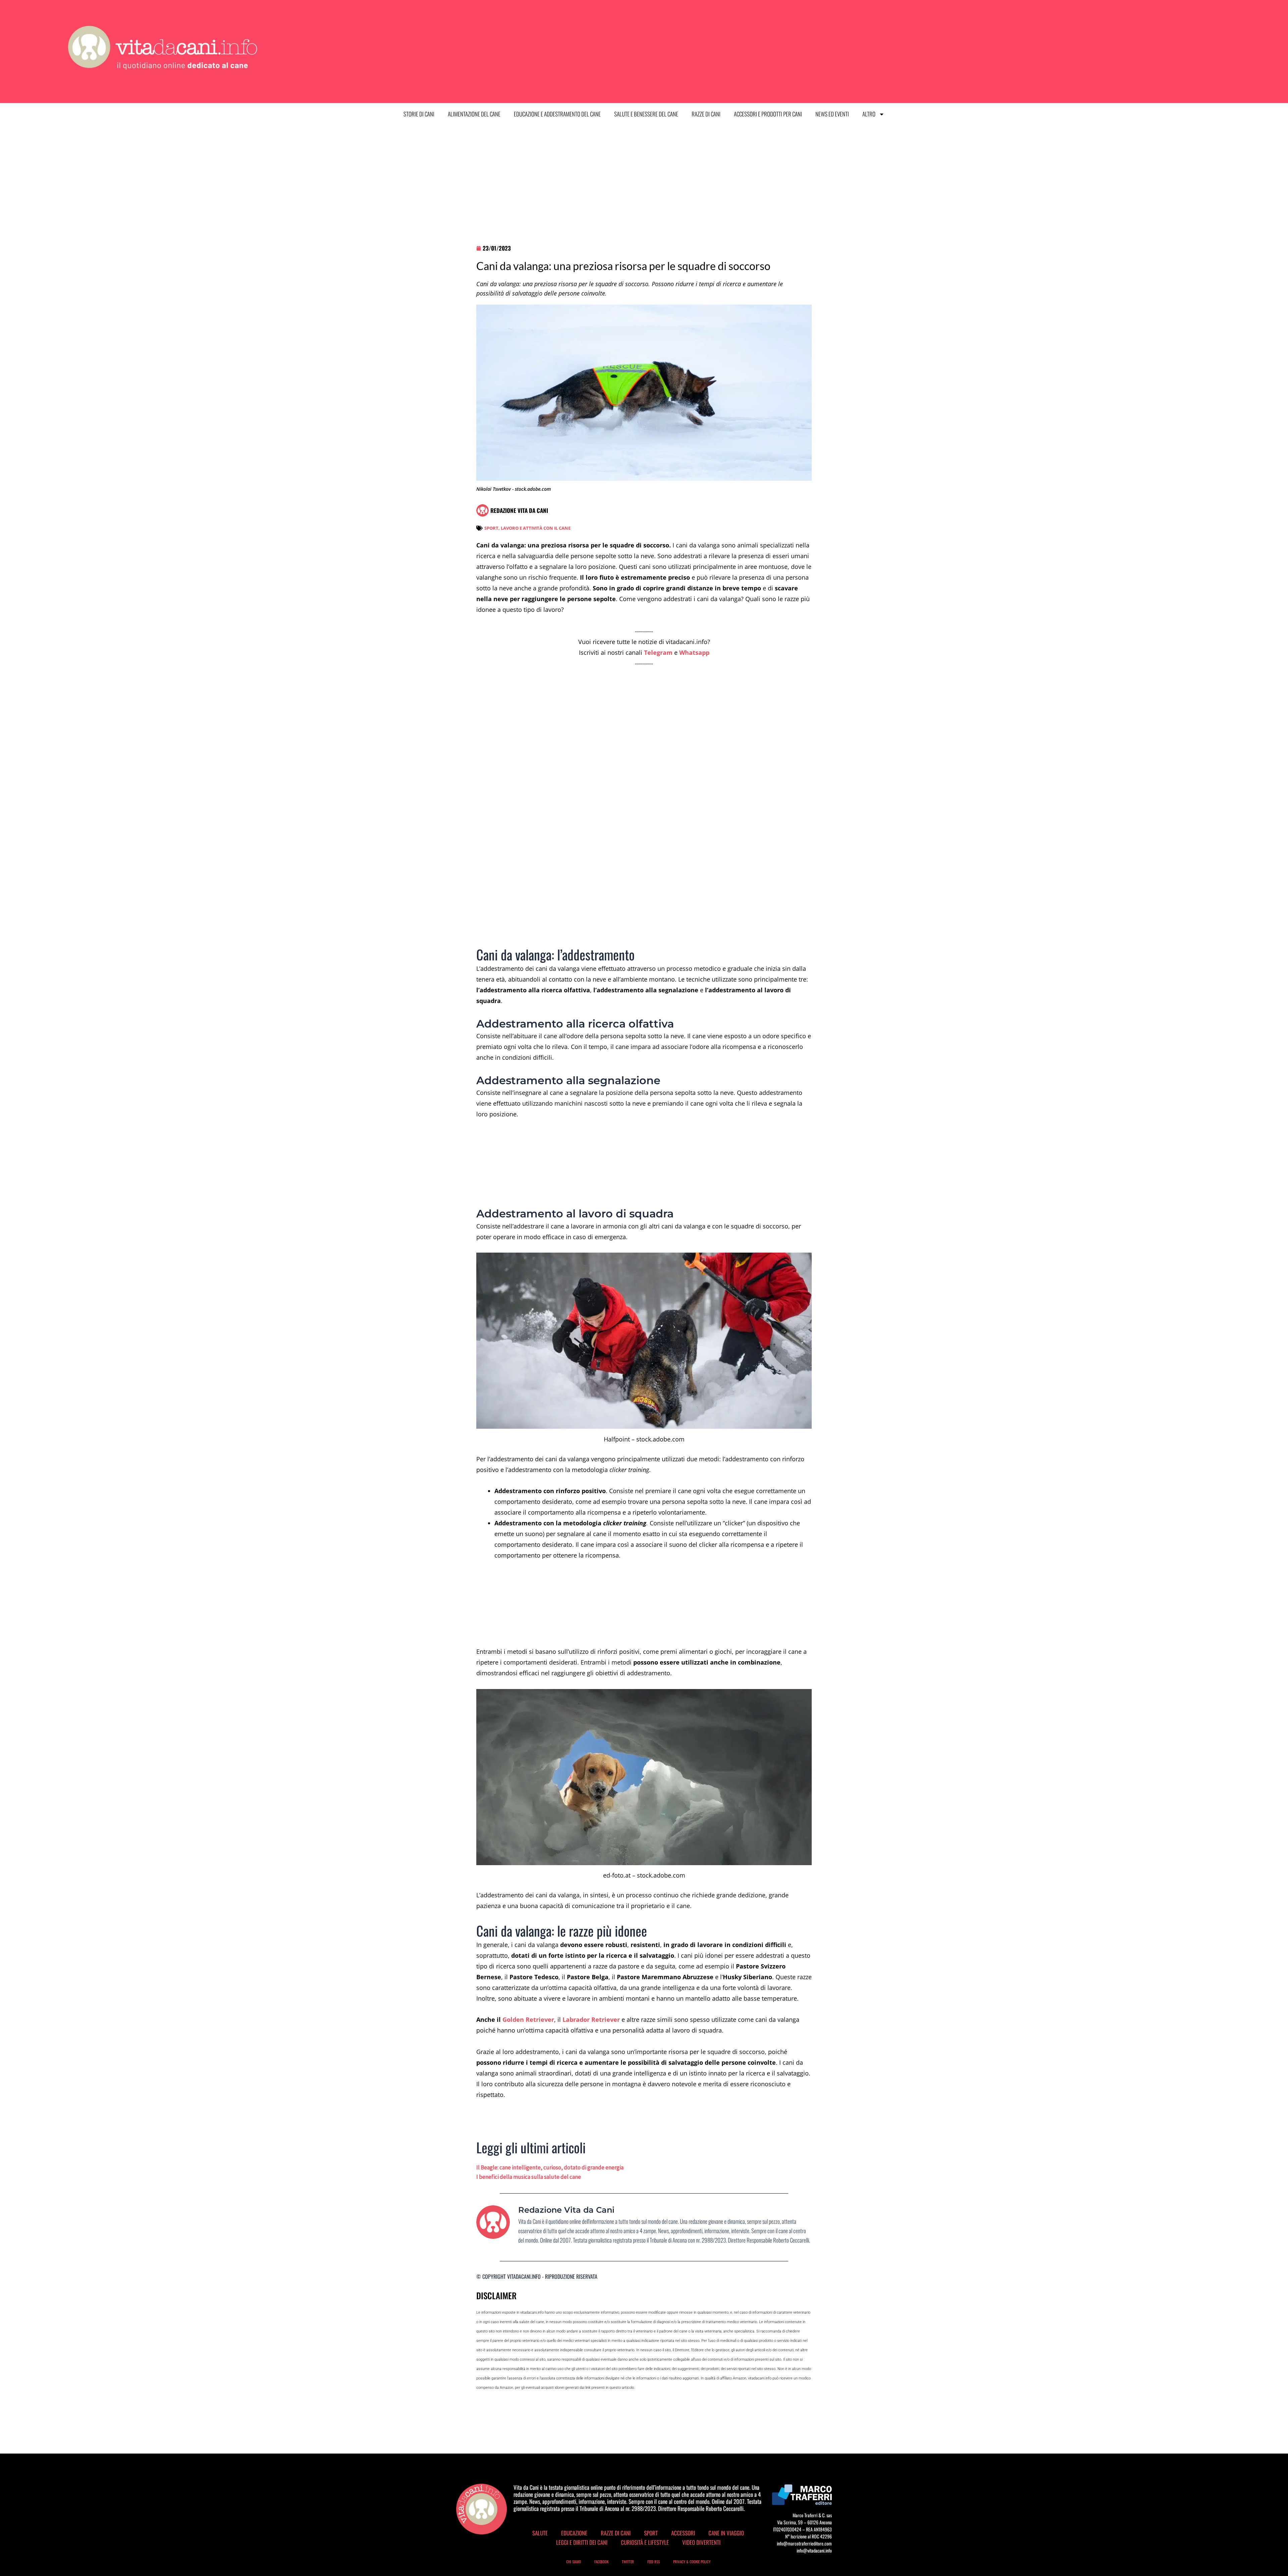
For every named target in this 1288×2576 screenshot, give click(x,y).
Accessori (683, 2533)
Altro (869, 114)
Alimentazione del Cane (474, 114)
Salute (540, 2533)
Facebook (601, 2562)
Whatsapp (694, 652)
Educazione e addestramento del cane (557, 114)
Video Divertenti (701, 2542)
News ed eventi (832, 114)
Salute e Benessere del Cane (646, 114)
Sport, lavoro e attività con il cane (527, 528)
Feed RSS (654, 2562)
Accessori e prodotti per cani (768, 114)
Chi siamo (574, 2562)
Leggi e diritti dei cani (582, 2542)
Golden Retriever (528, 2019)
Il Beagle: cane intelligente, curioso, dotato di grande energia (550, 2167)
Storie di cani (419, 114)
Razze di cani (706, 114)
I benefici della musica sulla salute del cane (529, 2177)
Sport (651, 2533)
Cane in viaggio (726, 2533)
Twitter (628, 2562)
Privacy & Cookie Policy (692, 2562)
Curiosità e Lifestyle (645, 2542)
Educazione (574, 2533)
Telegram (658, 652)
